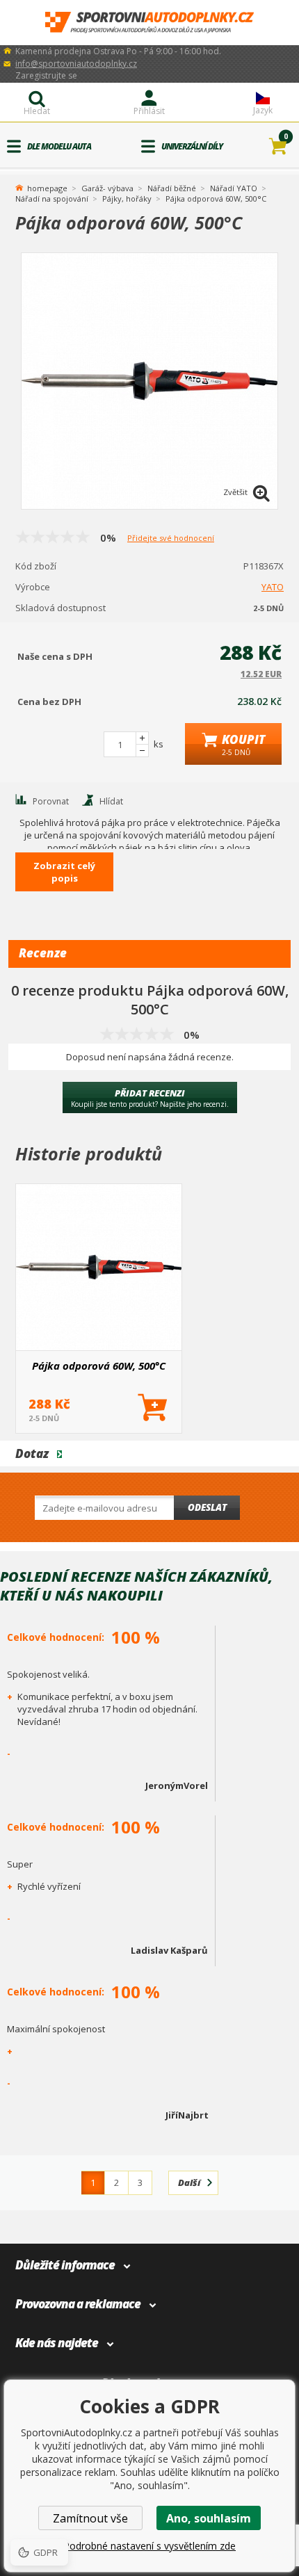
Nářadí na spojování (52, 199)
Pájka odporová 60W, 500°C (99, 1366)
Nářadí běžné (172, 188)
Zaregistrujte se (46, 75)
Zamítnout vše (90, 2518)
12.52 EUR (261, 674)
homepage (47, 187)
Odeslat (207, 1507)
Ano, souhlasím (209, 2518)
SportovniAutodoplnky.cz (149, 23)
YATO (273, 587)
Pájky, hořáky (127, 199)
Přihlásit (149, 111)
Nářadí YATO (234, 188)
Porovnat (51, 801)
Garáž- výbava (107, 188)
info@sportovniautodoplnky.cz (76, 64)
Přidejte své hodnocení (171, 538)
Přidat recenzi (150, 1098)
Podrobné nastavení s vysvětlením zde (149, 2546)
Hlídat (111, 801)
